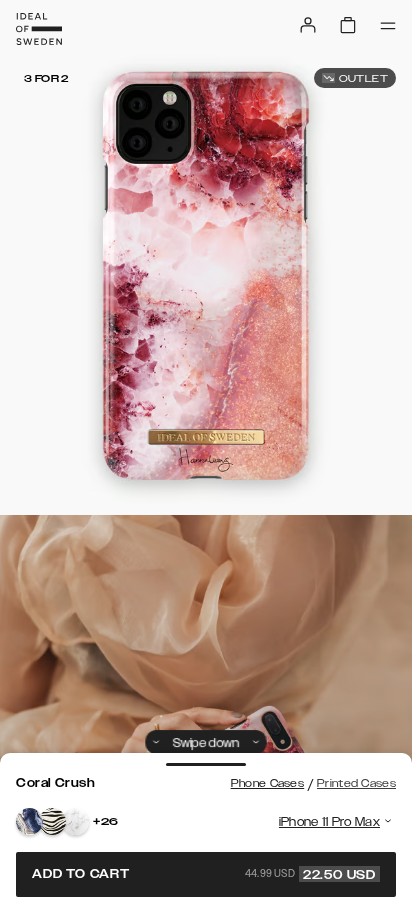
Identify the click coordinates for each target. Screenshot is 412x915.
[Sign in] (308, 25)
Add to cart (204, 874)
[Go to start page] (39, 29)
